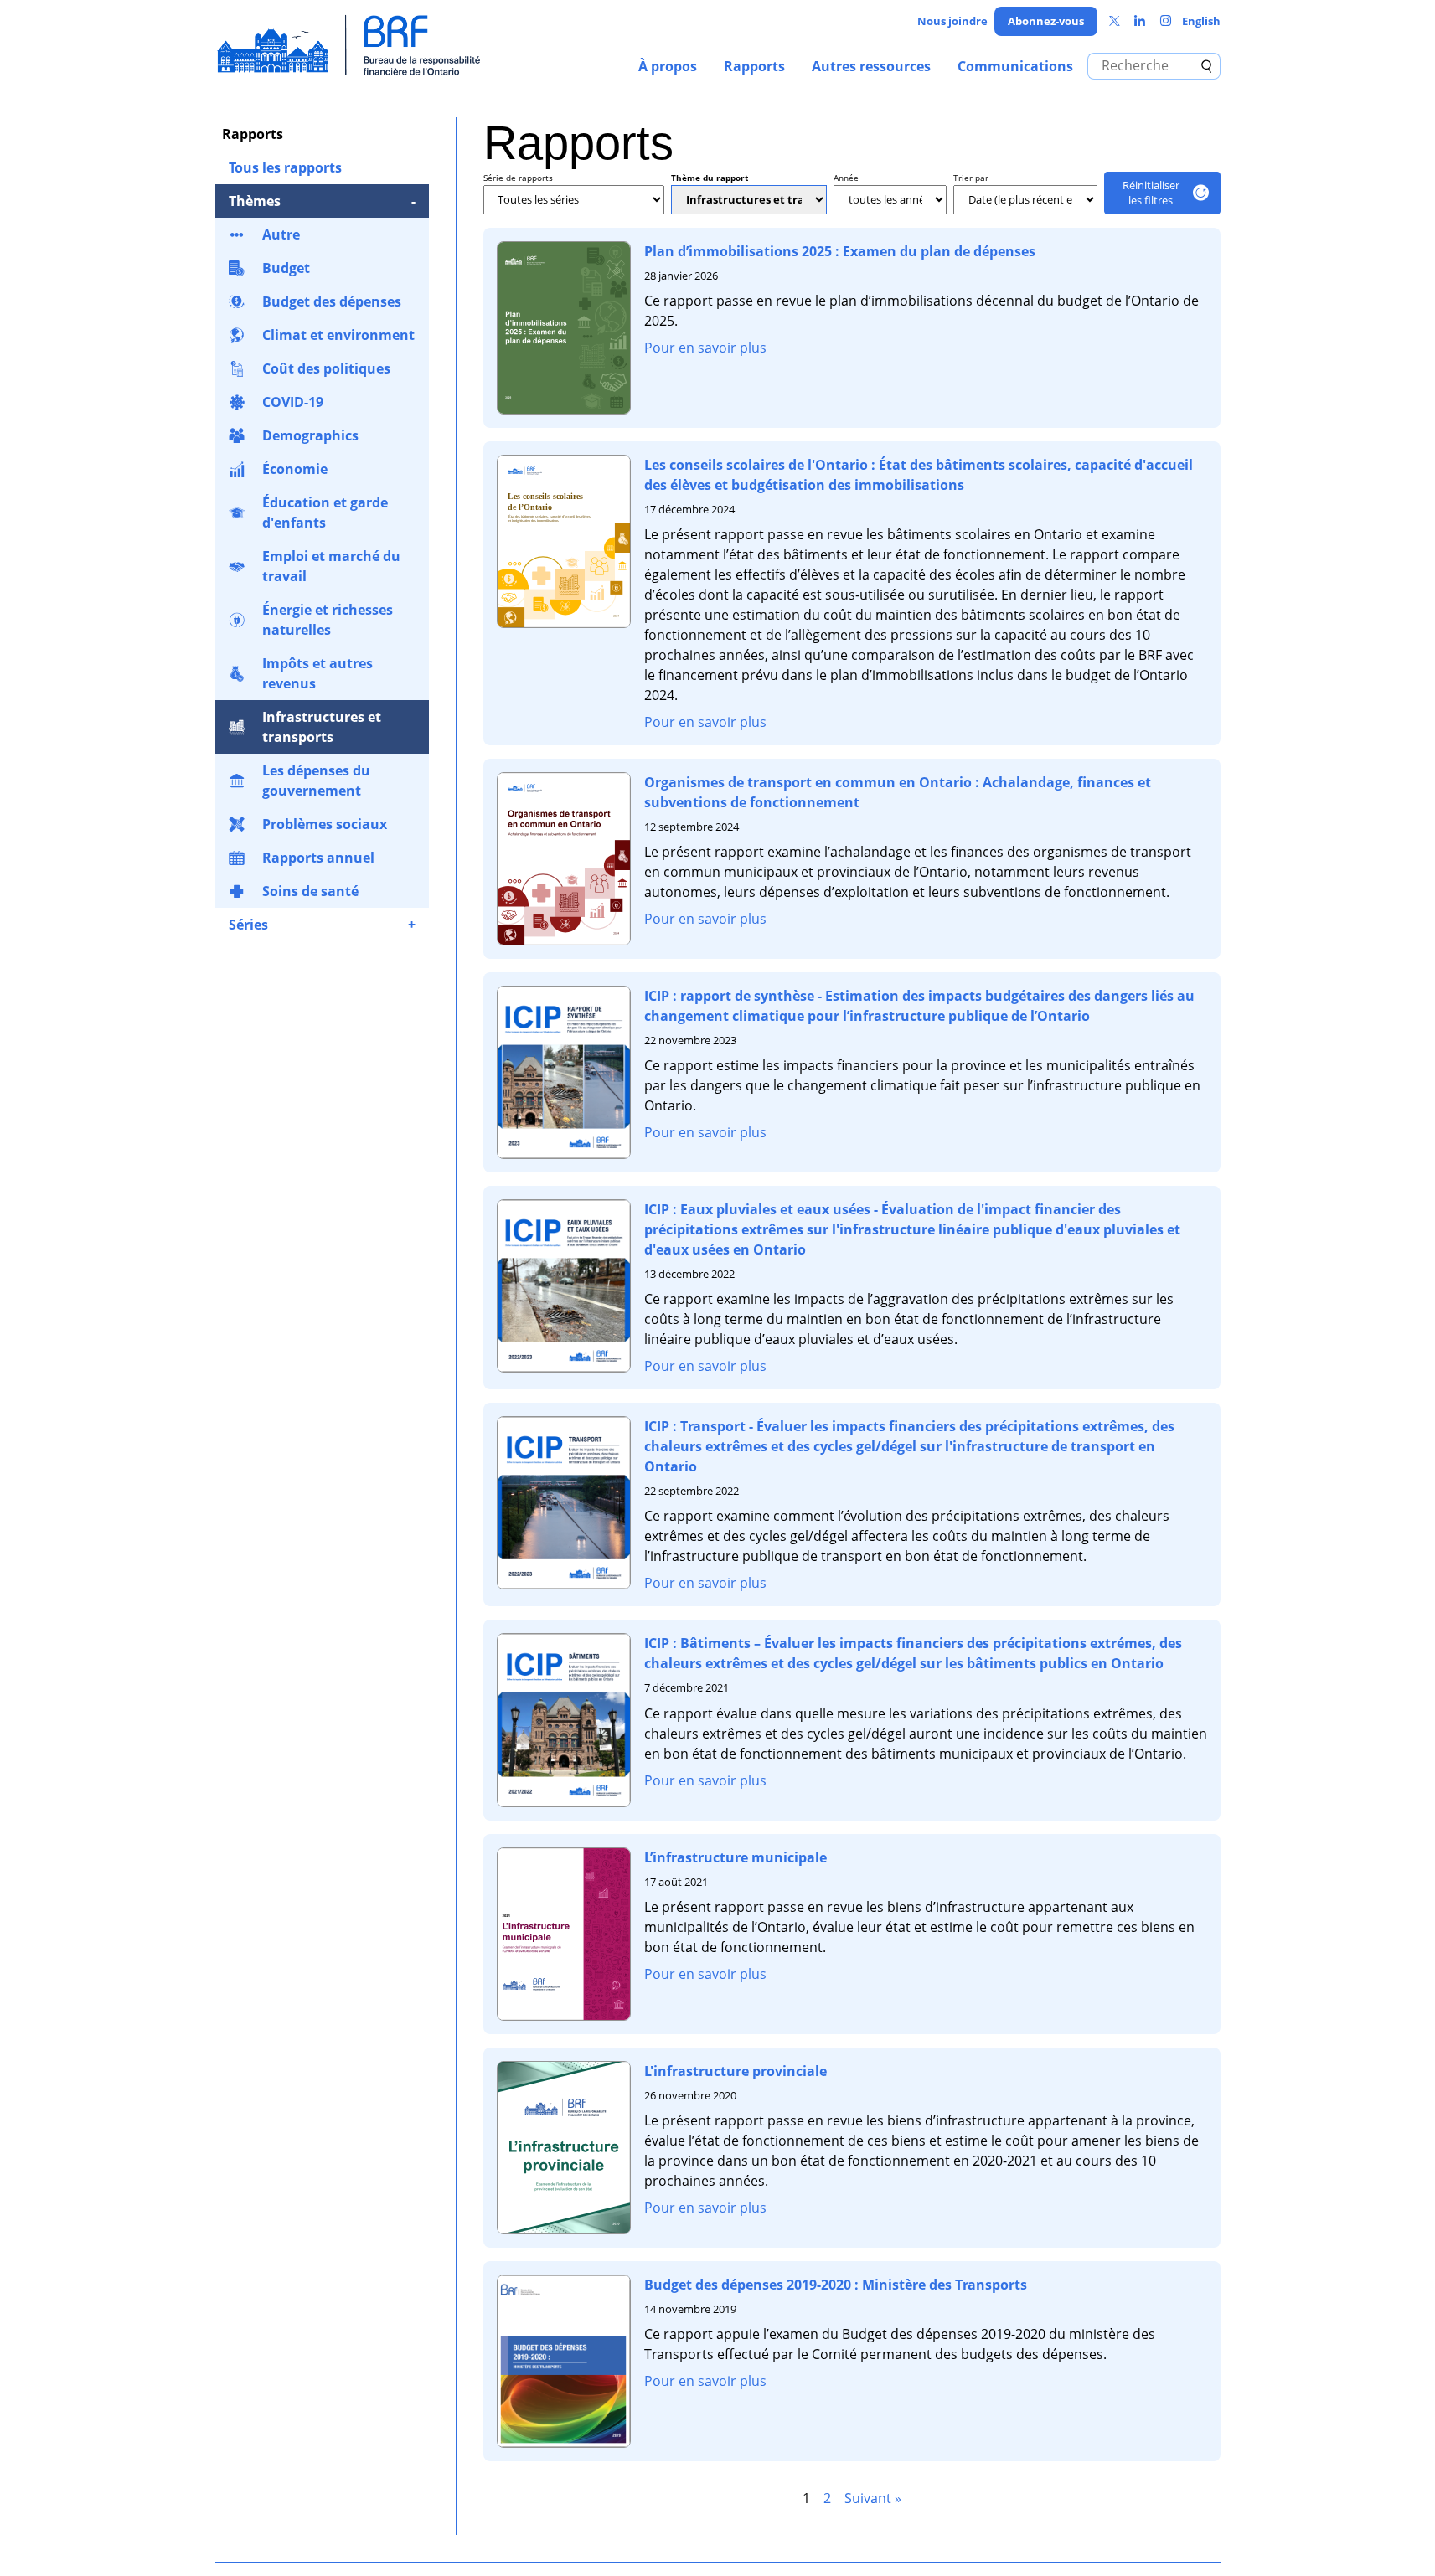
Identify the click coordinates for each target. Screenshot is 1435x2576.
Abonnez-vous (1046, 21)
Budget (286, 268)
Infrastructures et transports (322, 727)
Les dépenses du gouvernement (316, 781)
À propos (668, 66)
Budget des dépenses (332, 301)
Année (846, 178)
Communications (1015, 66)
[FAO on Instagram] (1166, 21)
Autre (281, 234)
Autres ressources (871, 66)
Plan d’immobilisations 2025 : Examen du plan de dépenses (840, 251)
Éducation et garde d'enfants (325, 513)
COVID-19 (293, 402)
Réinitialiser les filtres (1151, 193)
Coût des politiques (326, 368)
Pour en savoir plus (705, 348)
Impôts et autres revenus (317, 673)
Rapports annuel (318, 858)
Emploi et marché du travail (331, 566)
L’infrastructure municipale (736, 1857)
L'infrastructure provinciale (736, 2071)
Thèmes (255, 201)
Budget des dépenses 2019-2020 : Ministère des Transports (836, 2285)
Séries (248, 925)
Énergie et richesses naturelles (328, 620)
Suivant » (873, 2498)
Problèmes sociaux (325, 824)
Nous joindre (952, 21)
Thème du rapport (710, 178)
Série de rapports (518, 178)
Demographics (310, 435)
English (1201, 21)
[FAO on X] (1115, 21)
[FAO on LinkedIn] (1140, 21)
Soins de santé (310, 891)
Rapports (754, 66)
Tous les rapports (285, 167)
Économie (295, 469)
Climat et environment (338, 335)
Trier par (971, 178)
